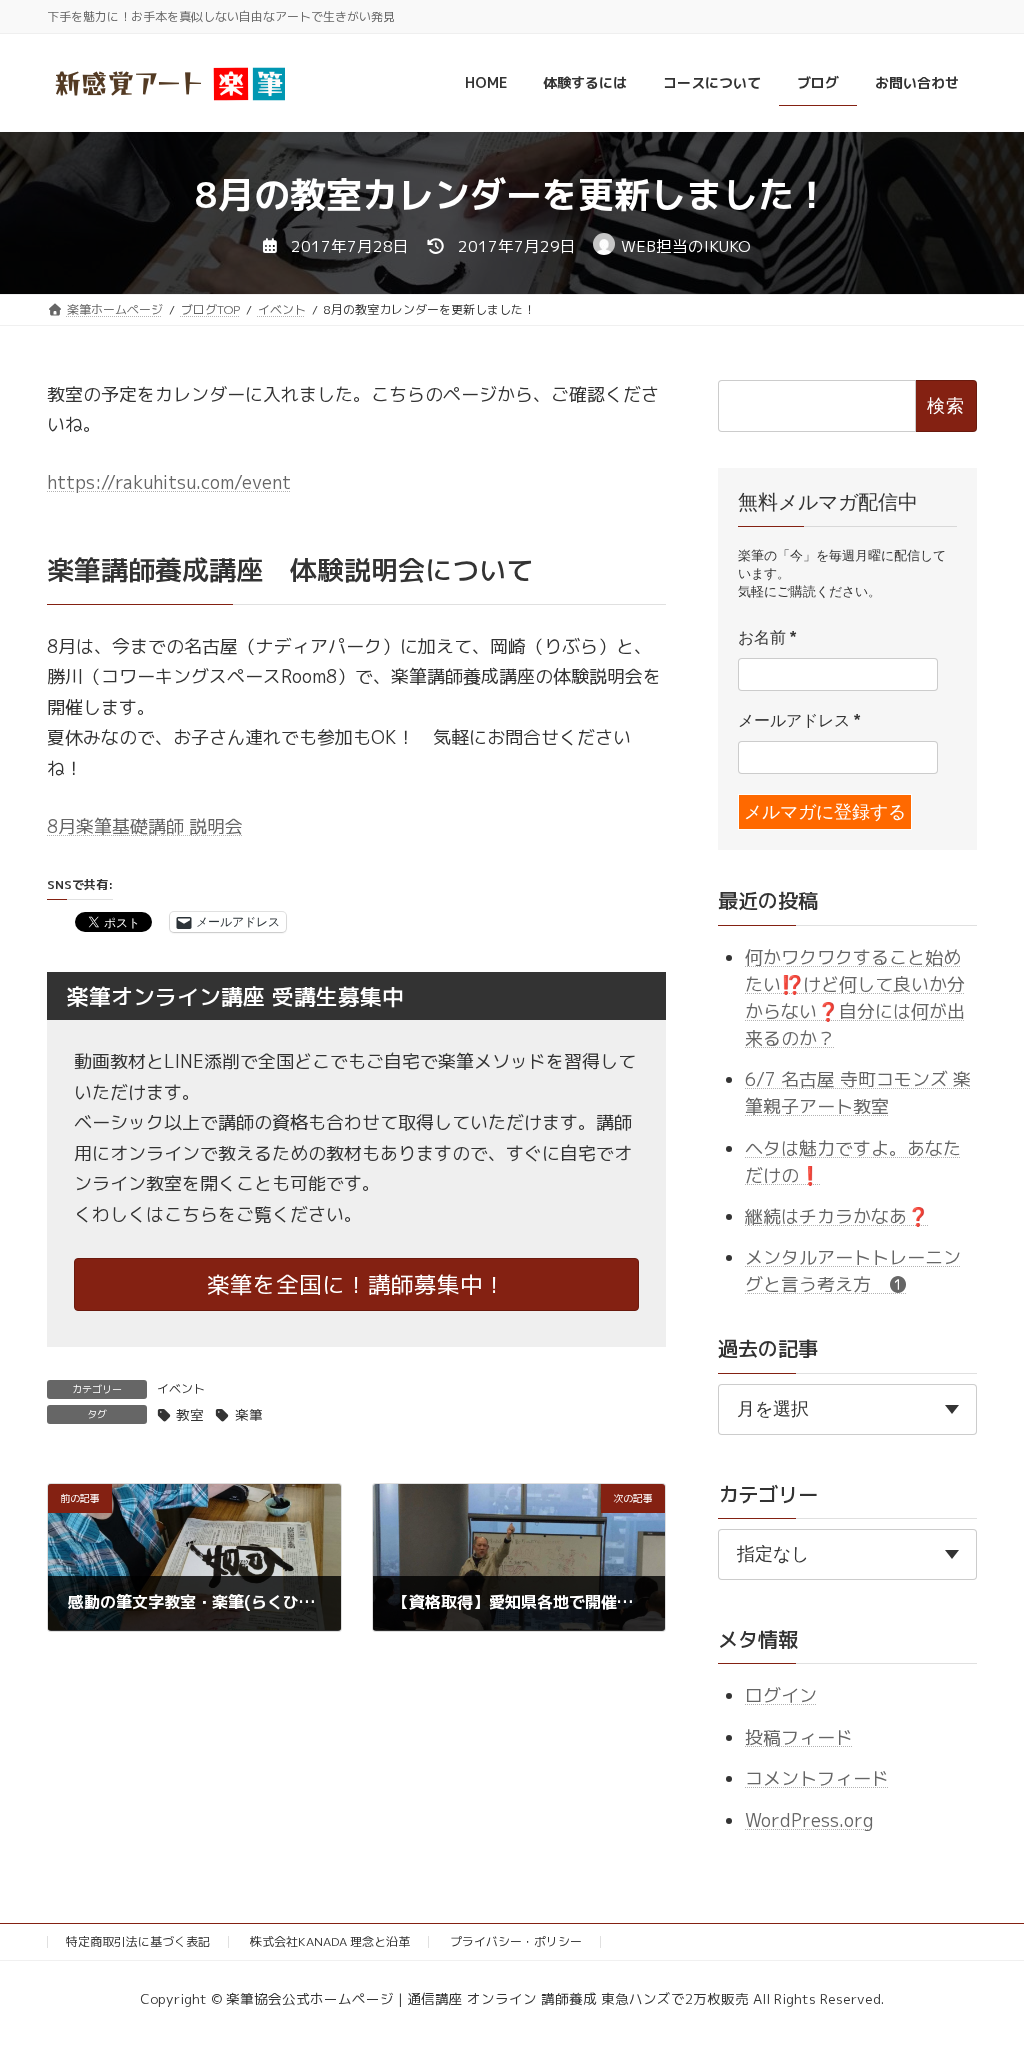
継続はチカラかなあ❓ (837, 1216)
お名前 (767, 637)
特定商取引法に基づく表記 (138, 1941)
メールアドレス (799, 720)
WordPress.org (809, 1819)
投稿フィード (799, 1736)
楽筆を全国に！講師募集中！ (356, 1284)
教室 (190, 1414)
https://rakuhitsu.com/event (169, 482)
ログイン (781, 1695)
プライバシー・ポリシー (516, 1941)
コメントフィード (817, 1778)
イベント (181, 1388)
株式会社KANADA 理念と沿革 (330, 1941)
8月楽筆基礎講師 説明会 (145, 826)
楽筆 (248, 1414)
